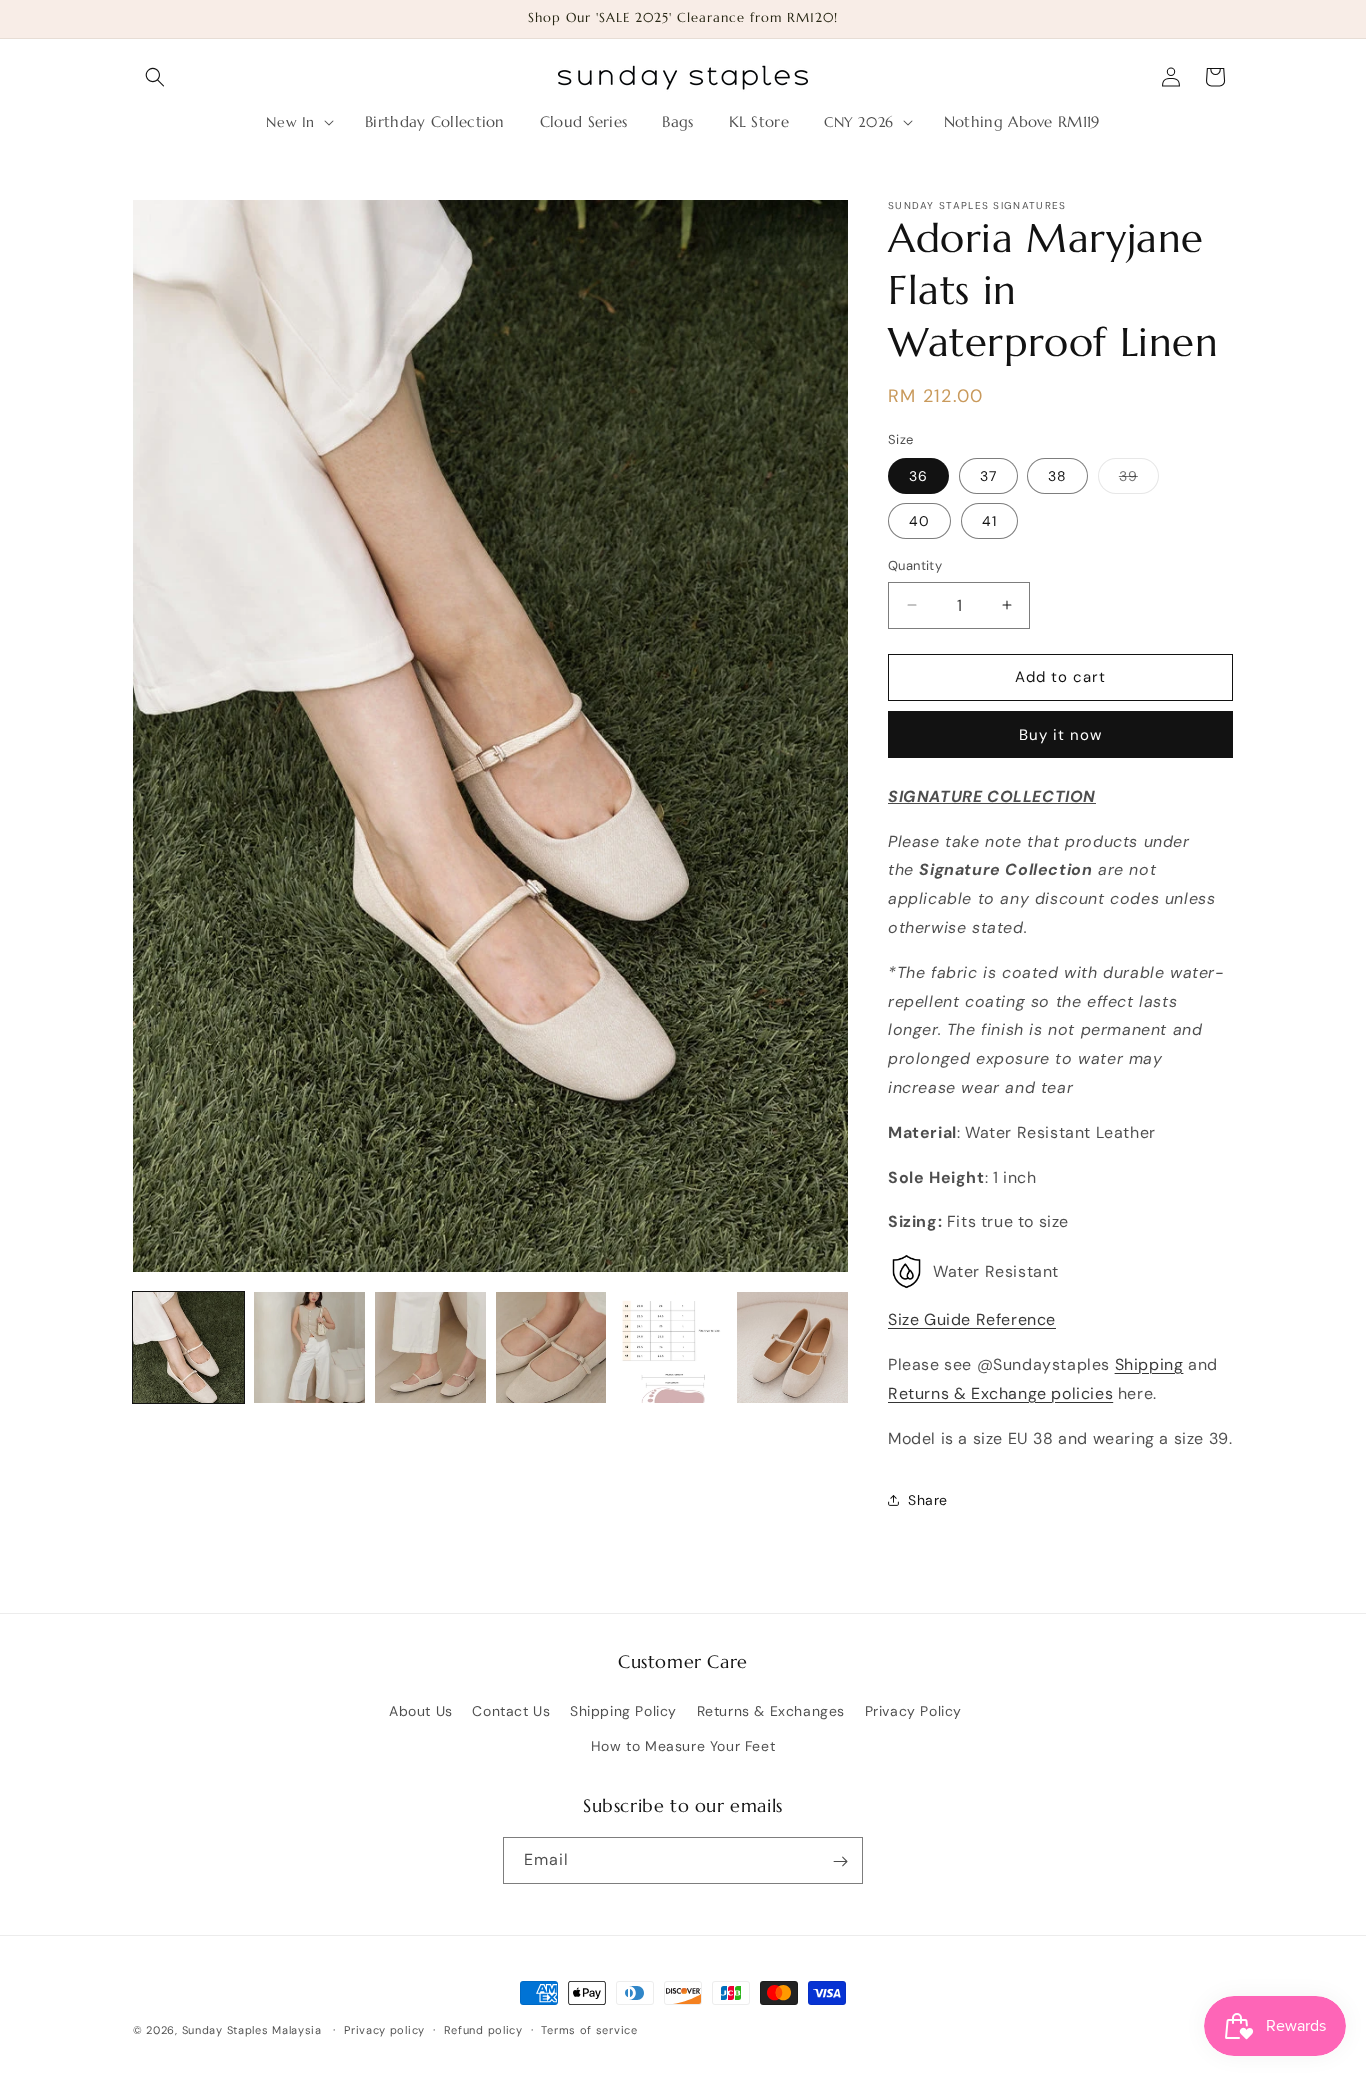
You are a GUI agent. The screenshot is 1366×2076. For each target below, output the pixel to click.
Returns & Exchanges (771, 1711)
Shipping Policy (623, 1711)
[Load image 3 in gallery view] (430, 1347)
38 (1057, 476)
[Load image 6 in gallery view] (792, 1347)
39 (1139, 480)
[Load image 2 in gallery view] (309, 1347)
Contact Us (511, 1711)
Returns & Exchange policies (1000, 1393)
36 (918, 476)
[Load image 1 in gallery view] (188, 1347)
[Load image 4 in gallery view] (551, 1347)
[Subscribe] (840, 1861)
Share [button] (928, 1500)
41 (989, 521)
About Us (421, 1711)
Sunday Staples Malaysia (252, 2030)
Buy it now (1060, 735)
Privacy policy (384, 2029)
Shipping (1149, 1364)
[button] (155, 77)
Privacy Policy (913, 1711)
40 (919, 521)
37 (988, 476)
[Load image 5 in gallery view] (671, 1347)
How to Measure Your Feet (683, 1746)
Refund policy (483, 2029)
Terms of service (589, 2029)
